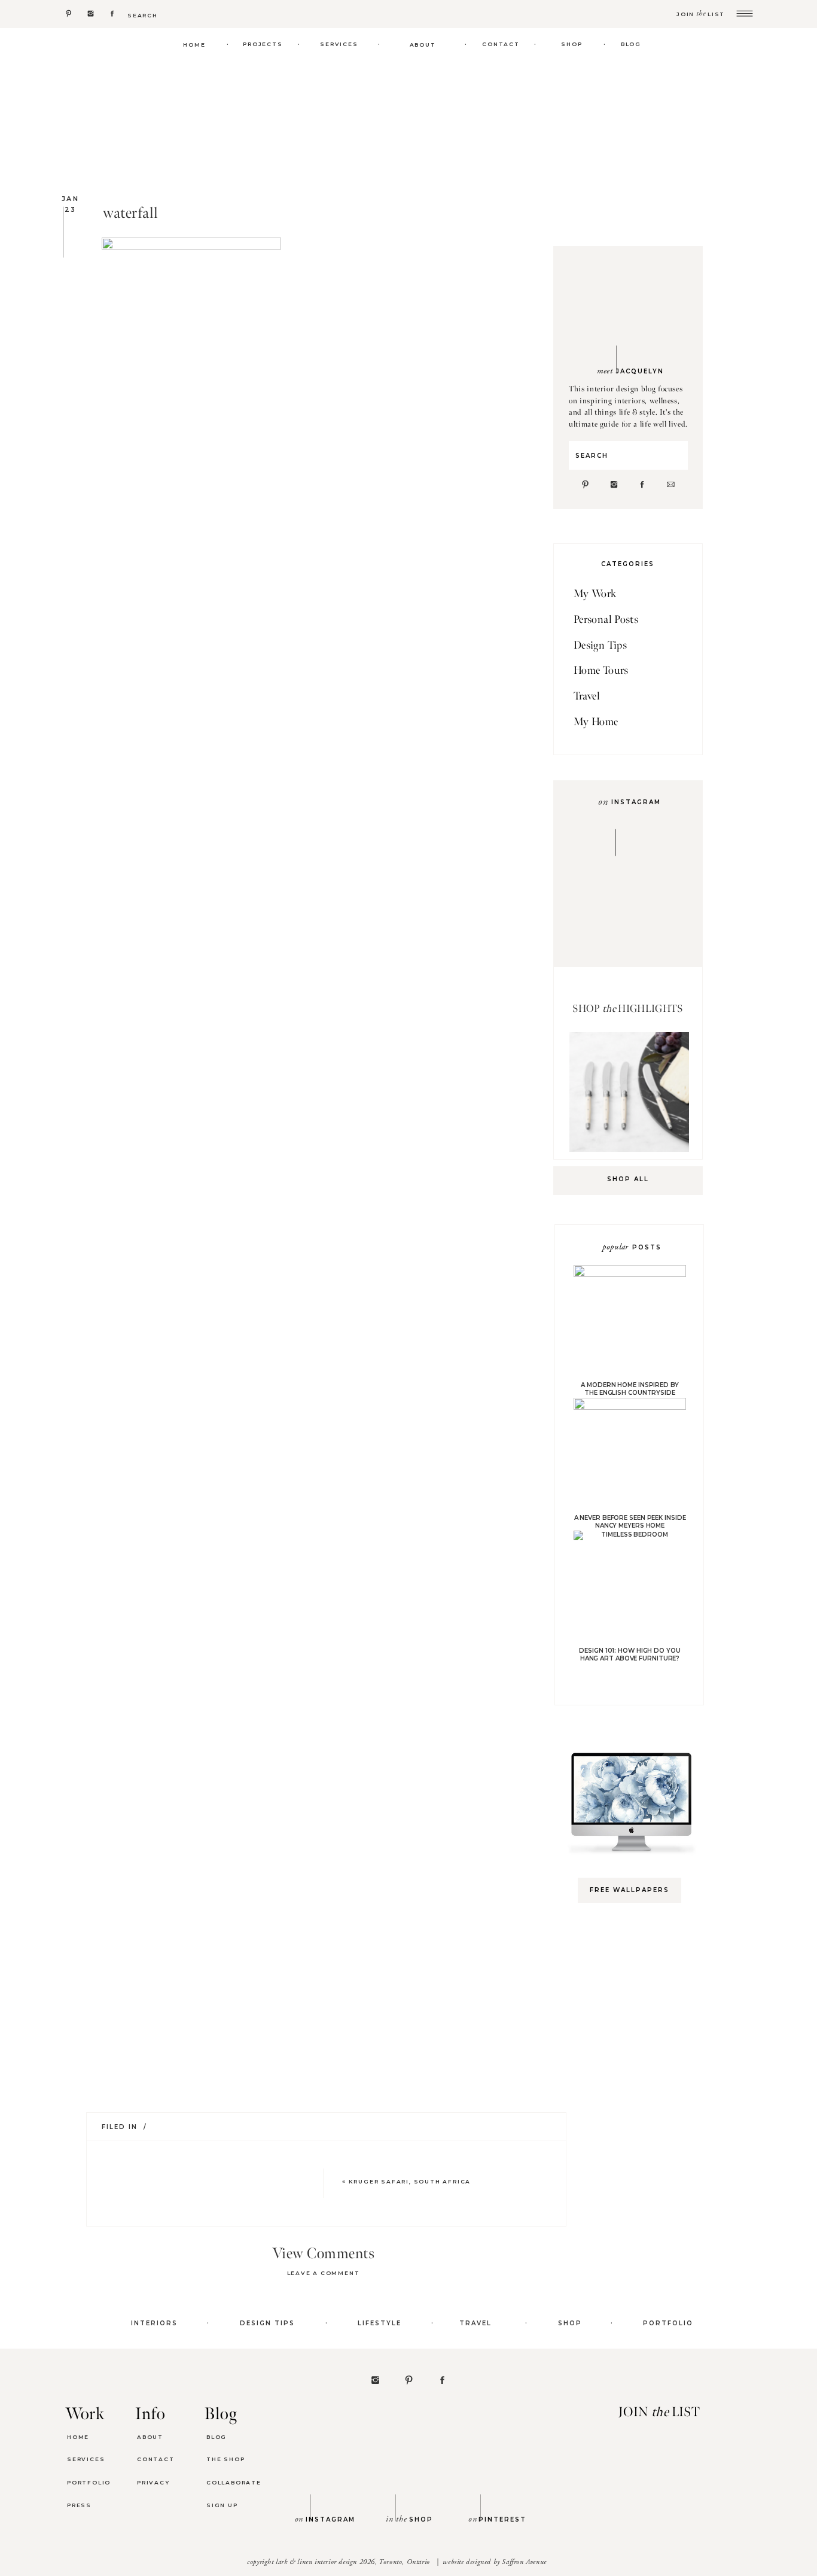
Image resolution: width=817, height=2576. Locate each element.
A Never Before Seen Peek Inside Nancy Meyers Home (630, 1522)
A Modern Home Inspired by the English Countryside (630, 1389)
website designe (465, 2562)
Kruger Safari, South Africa (410, 2181)
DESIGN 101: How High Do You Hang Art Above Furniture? (629, 1655)
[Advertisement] (635, 2101)
